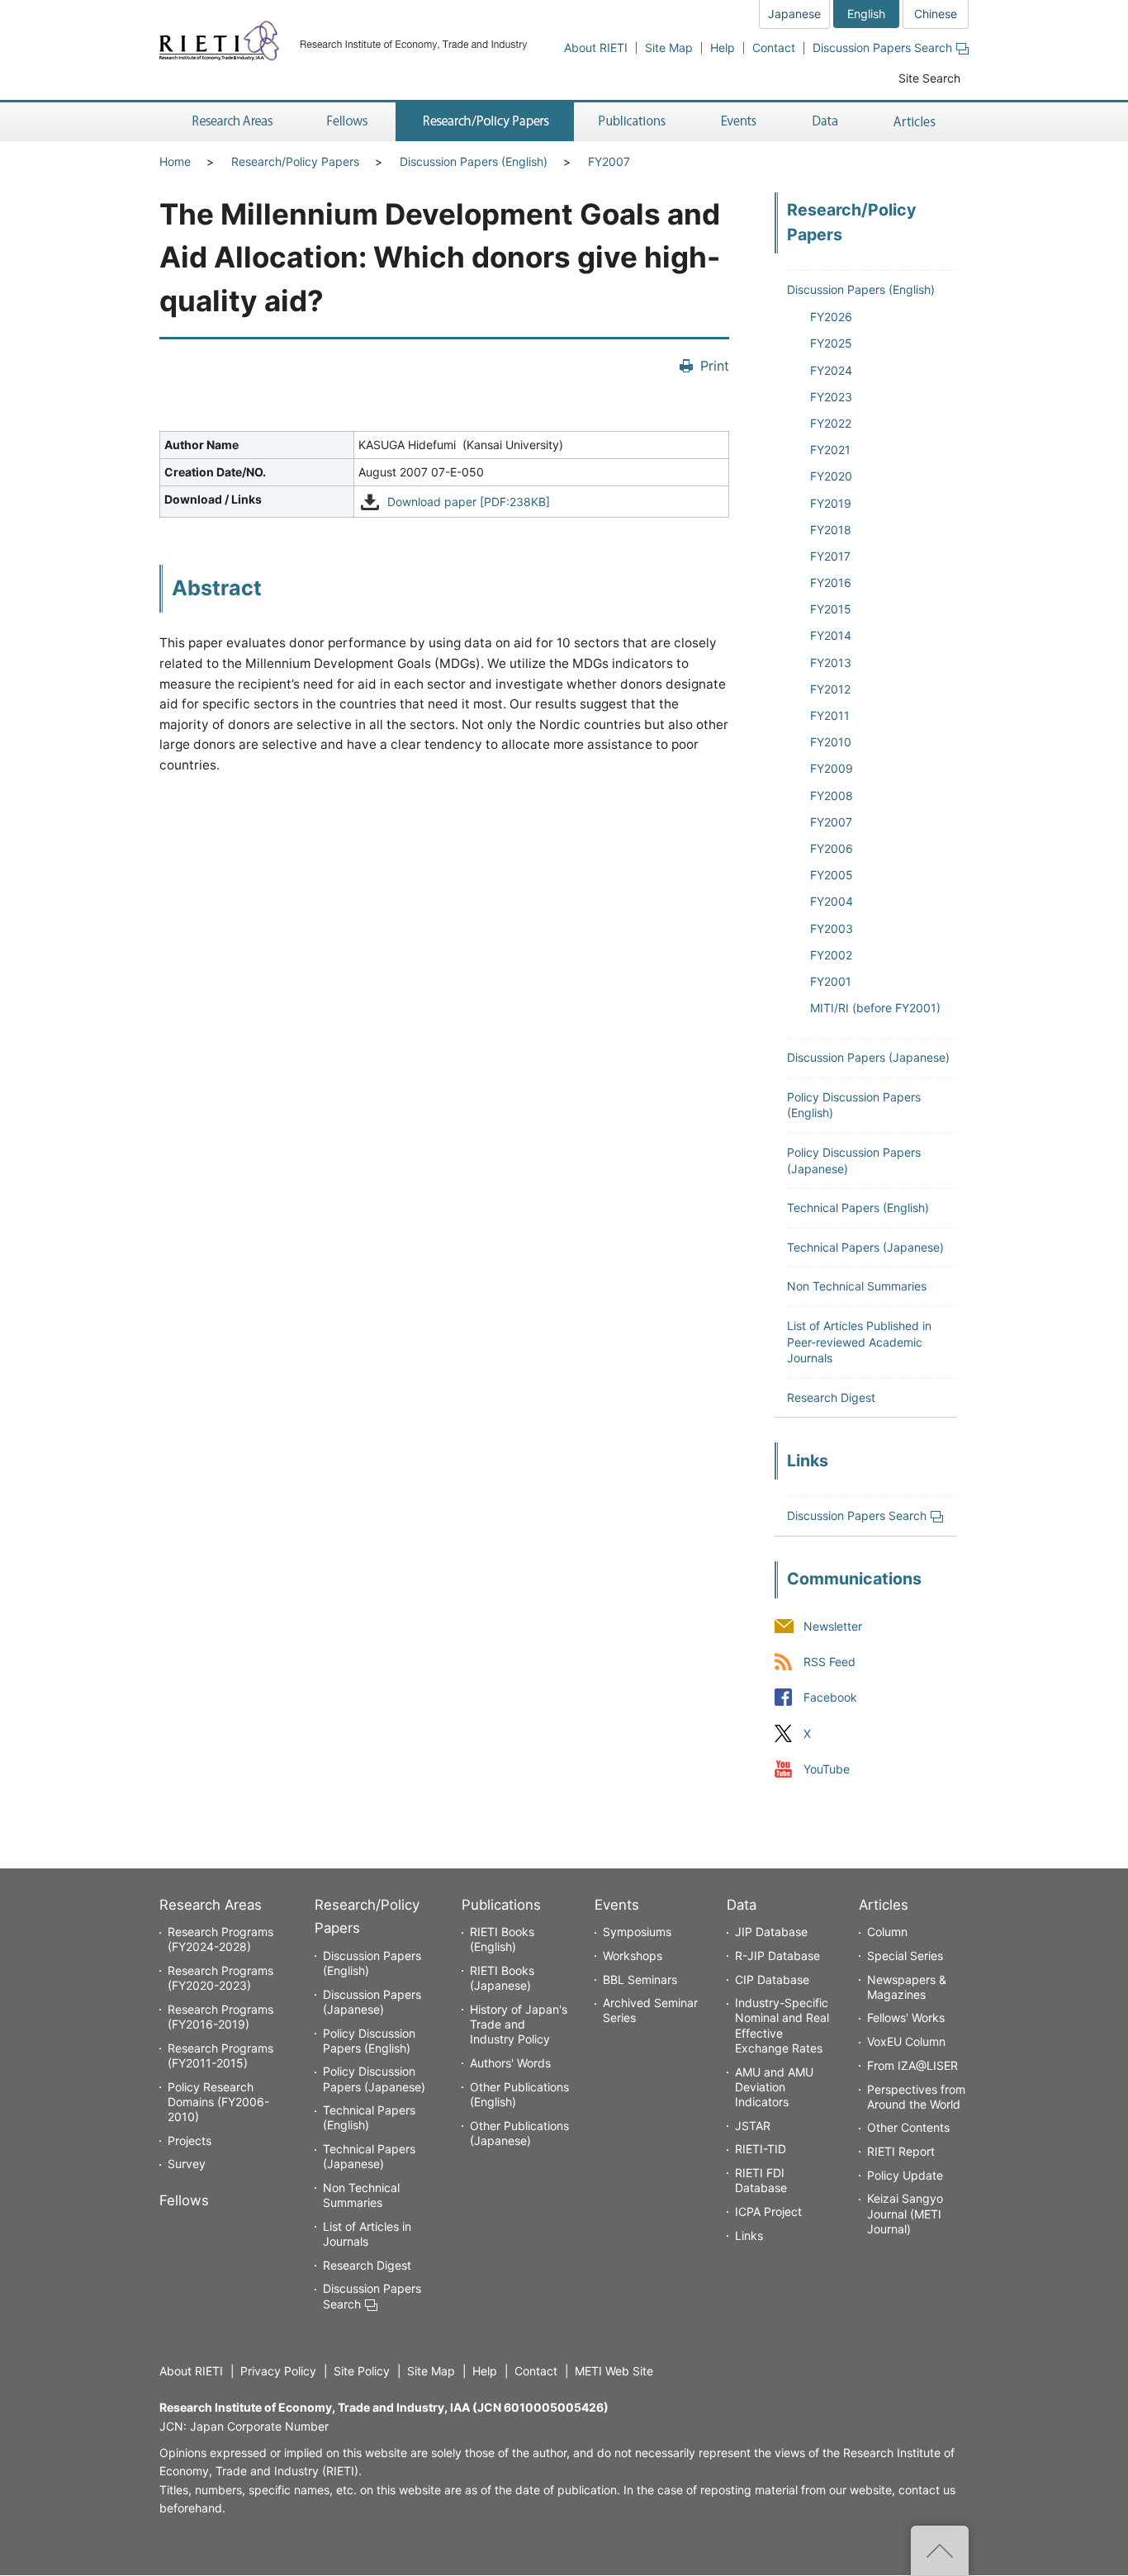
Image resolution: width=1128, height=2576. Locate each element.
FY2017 (830, 556)
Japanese (794, 14)
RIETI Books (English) (502, 1939)
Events (617, 1905)
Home (175, 161)
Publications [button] (634, 122)
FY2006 (832, 848)
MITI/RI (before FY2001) (875, 1008)
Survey (187, 2164)
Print (715, 366)
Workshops (633, 1956)
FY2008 (832, 796)
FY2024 (831, 370)
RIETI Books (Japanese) (502, 1978)
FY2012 (830, 689)
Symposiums (637, 1932)
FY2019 (831, 503)
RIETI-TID (761, 2149)
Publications (501, 1905)
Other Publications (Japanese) (519, 2133)
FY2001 (831, 981)
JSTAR (753, 2126)
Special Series (905, 1956)
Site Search (929, 78)
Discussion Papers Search (882, 47)
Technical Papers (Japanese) (865, 1247)
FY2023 (831, 397)
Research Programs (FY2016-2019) (220, 2017)
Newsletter (833, 1627)
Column (887, 1932)
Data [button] (825, 122)
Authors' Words (510, 2063)
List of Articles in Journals (367, 2234)
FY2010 (831, 742)
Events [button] (739, 122)
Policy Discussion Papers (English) (369, 2041)
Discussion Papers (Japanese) (868, 1057)
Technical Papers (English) (858, 1207)
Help (723, 47)
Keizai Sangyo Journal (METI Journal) (905, 2213)
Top (940, 2550)
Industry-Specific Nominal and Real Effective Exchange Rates (782, 2025)
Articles (884, 1905)
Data (742, 1905)
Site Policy (362, 2371)
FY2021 (830, 450)
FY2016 (831, 582)
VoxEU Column (906, 2041)
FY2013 (831, 663)
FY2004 (832, 901)
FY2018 (831, 530)
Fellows (184, 2200)
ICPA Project (768, 2211)
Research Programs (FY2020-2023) (220, 1978)
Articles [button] (917, 122)
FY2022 (831, 423)
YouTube (827, 1769)
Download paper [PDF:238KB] (469, 502)
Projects (190, 2140)
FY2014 (831, 635)
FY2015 (831, 609)
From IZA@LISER (912, 2065)
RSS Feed (829, 1662)
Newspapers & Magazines (907, 1987)
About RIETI (596, 47)
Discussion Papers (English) (474, 161)
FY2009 (832, 768)
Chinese (936, 14)
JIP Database (771, 1932)
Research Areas (211, 1905)
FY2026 (831, 317)
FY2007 (609, 161)
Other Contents (908, 2127)
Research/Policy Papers (295, 161)
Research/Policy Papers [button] (485, 122)
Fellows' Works (906, 2017)
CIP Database (772, 1979)
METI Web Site (614, 2371)
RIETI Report (901, 2151)
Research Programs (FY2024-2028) (220, 1939)
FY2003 (832, 928)
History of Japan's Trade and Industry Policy (519, 2024)
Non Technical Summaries (857, 1286)
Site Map (669, 47)
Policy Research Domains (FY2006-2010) (218, 2102)
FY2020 (831, 476)
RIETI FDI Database (761, 2180)
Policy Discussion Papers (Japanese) (374, 2079)
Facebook (830, 1698)
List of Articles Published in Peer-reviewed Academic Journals (859, 1342)
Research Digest (831, 1397)
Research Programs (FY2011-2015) (220, 2055)
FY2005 (832, 875)
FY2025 (831, 343)
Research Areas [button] (230, 122)
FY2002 (831, 955)
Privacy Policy (278, 2371)
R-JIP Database (777, 1956)
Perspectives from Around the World (916, 2097)
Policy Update (905, 2175)
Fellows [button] (348, 122)
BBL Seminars (640, 1979)
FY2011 (830, 715)
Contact (774, 47)
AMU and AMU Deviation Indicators (774, 2087)
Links (749, 2235)
